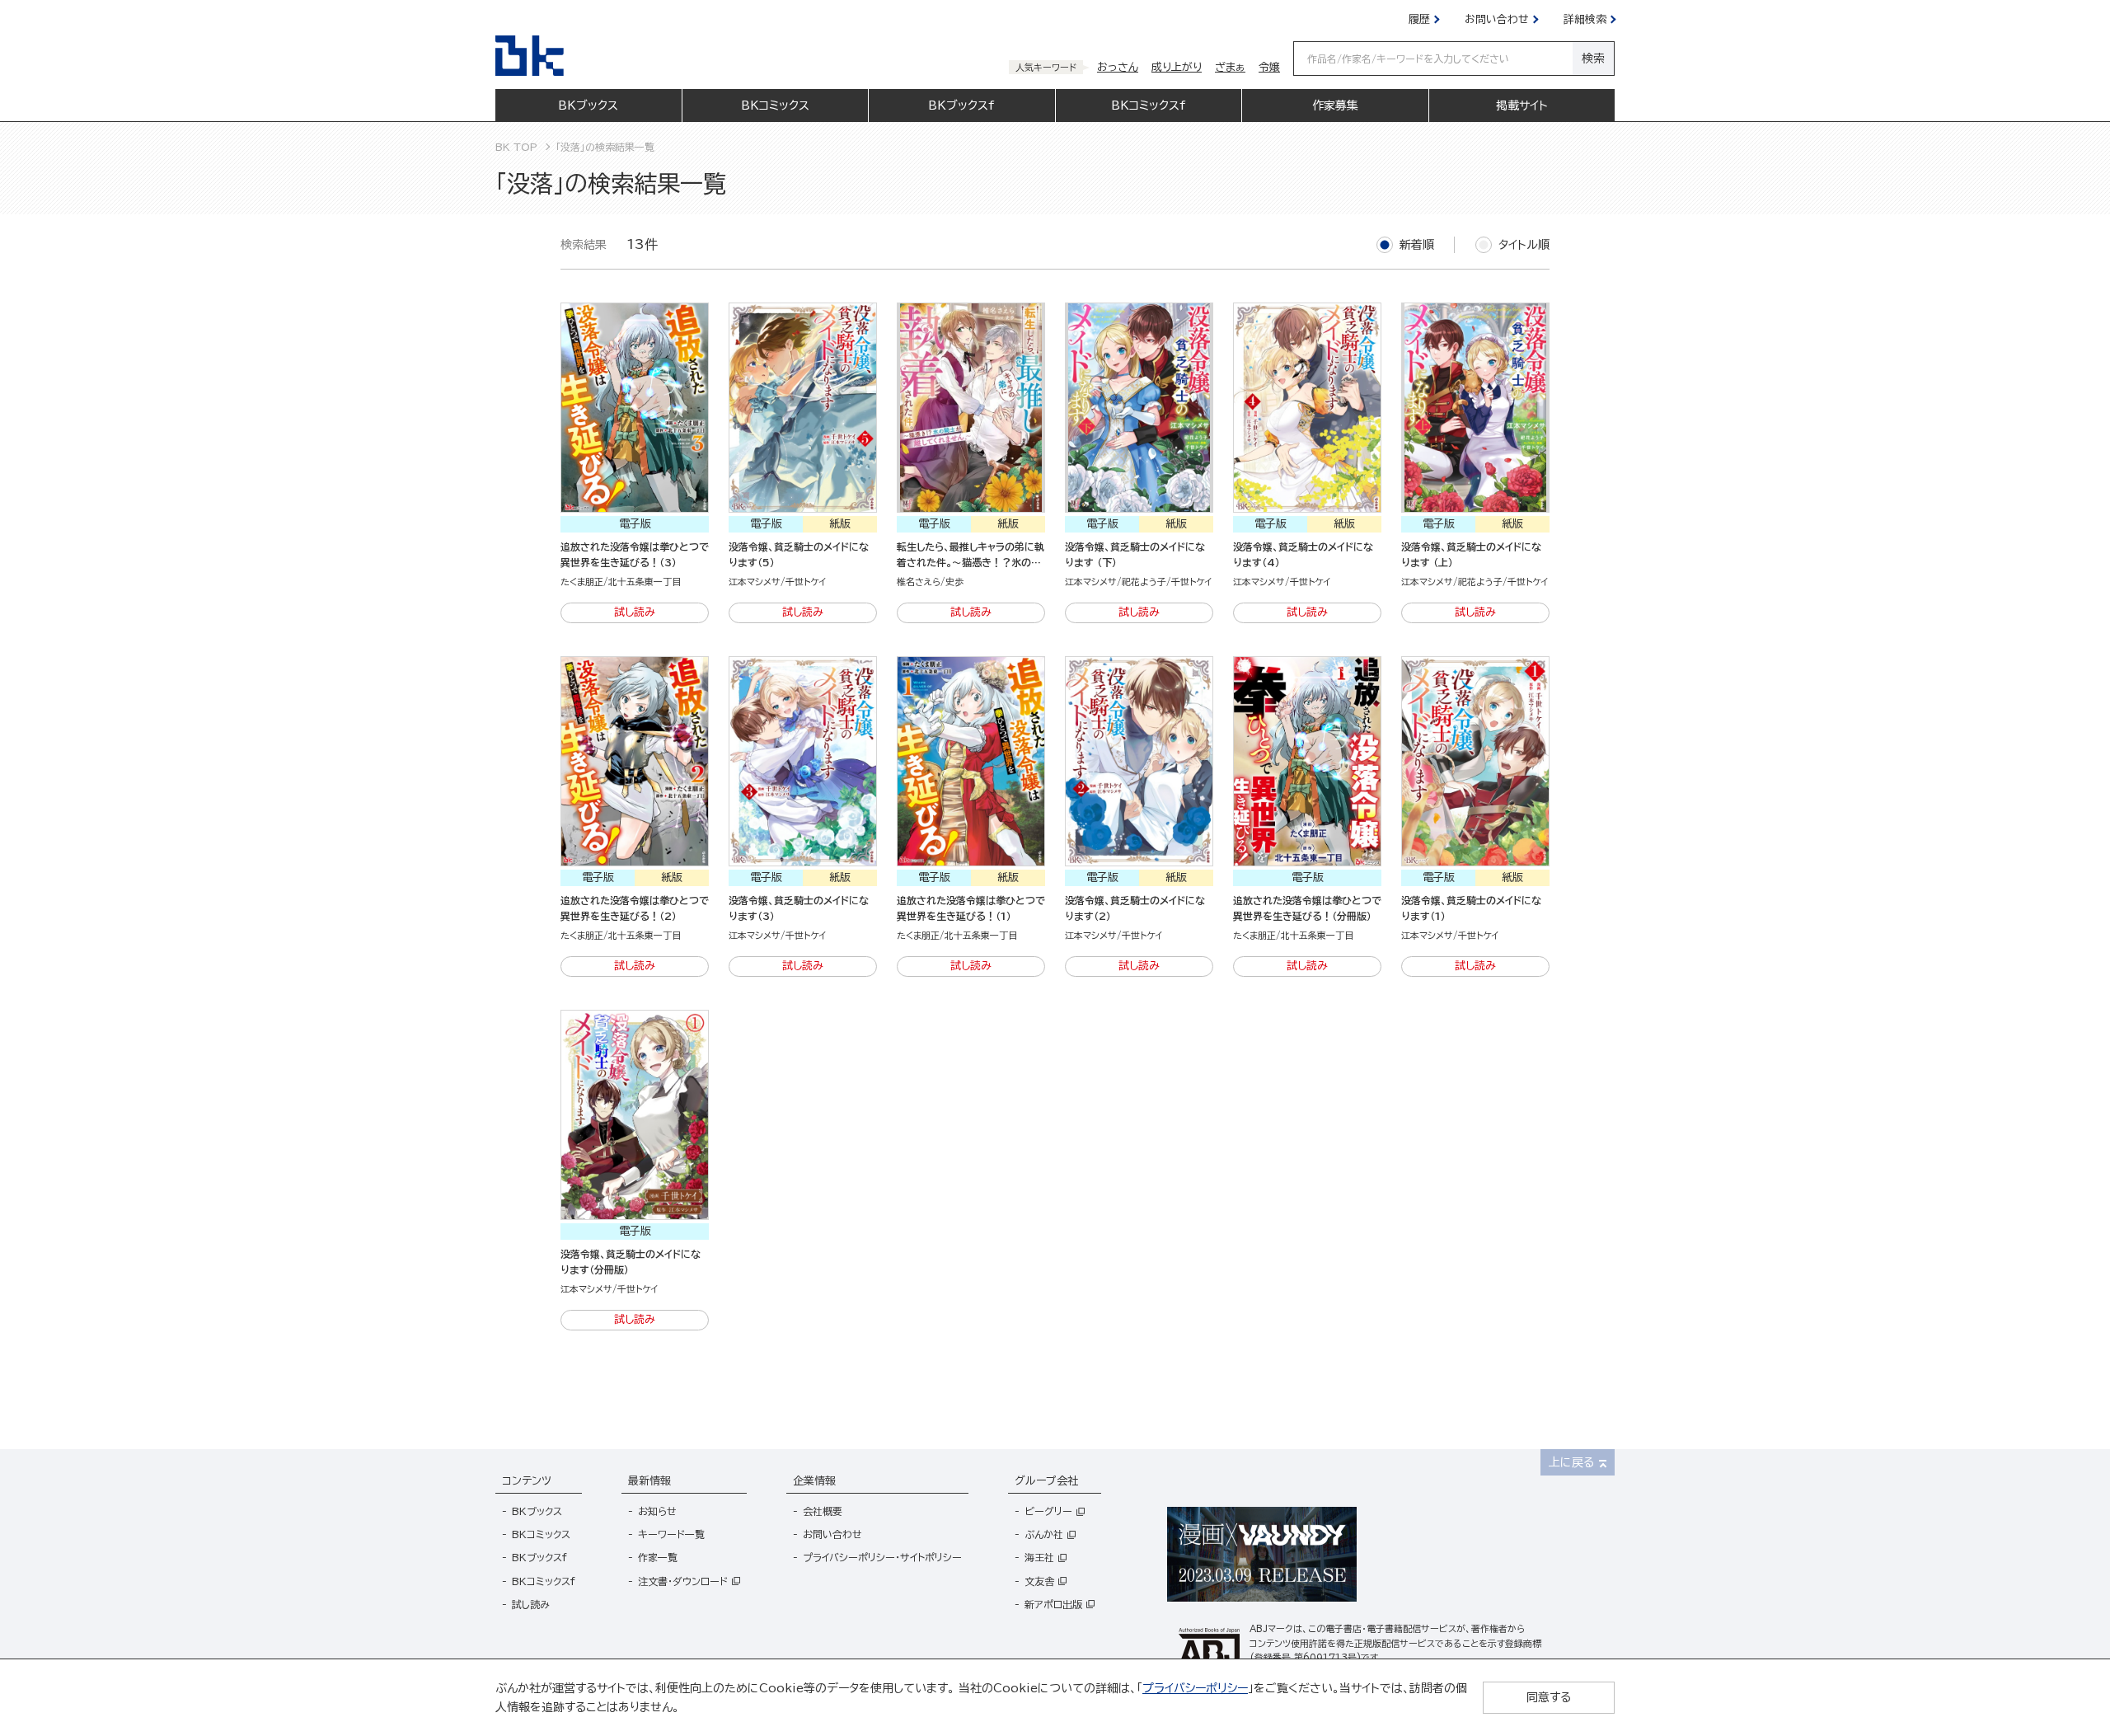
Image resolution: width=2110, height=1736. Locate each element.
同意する (1549, 1697)
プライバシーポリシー (1195, 1688)
